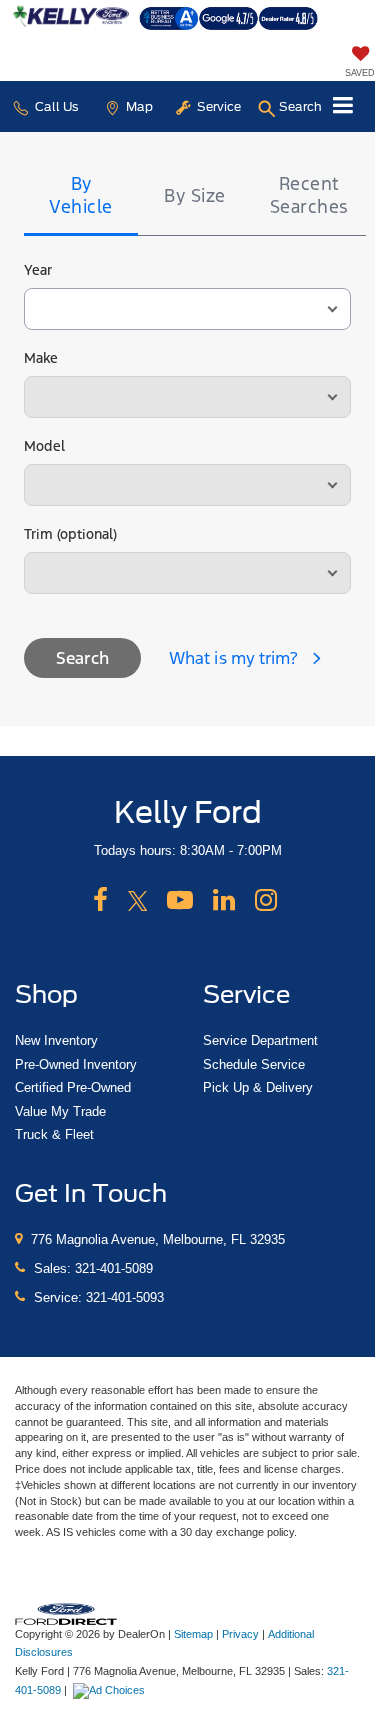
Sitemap (193, 1634)
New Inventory (56, 1040)
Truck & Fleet (54, 1134)
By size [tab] (195, 195)
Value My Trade (60, 1111)
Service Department (260, 1040)
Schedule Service (254, 1064)
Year (38, 270)
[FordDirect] (66, 1612)
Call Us (55, 106)
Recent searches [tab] (309, 195)
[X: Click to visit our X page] (138, 901)
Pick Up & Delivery (258, 1087)
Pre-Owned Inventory (76, 1064)
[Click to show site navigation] (343, 106)
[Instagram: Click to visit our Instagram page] (266, 901)
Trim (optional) (70, 534)
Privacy (240, 1634)
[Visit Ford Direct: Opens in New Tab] (111, 1690)
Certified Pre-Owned (73, 1087)
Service (217, 106)
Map (138, 106)
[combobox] (187, 309)
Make (41, 358)
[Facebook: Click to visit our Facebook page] (100, 901)
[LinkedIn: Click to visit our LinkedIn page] (224, 901)
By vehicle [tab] (81, 195)
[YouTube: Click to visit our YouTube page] (180, 901)
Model (44, 446)
